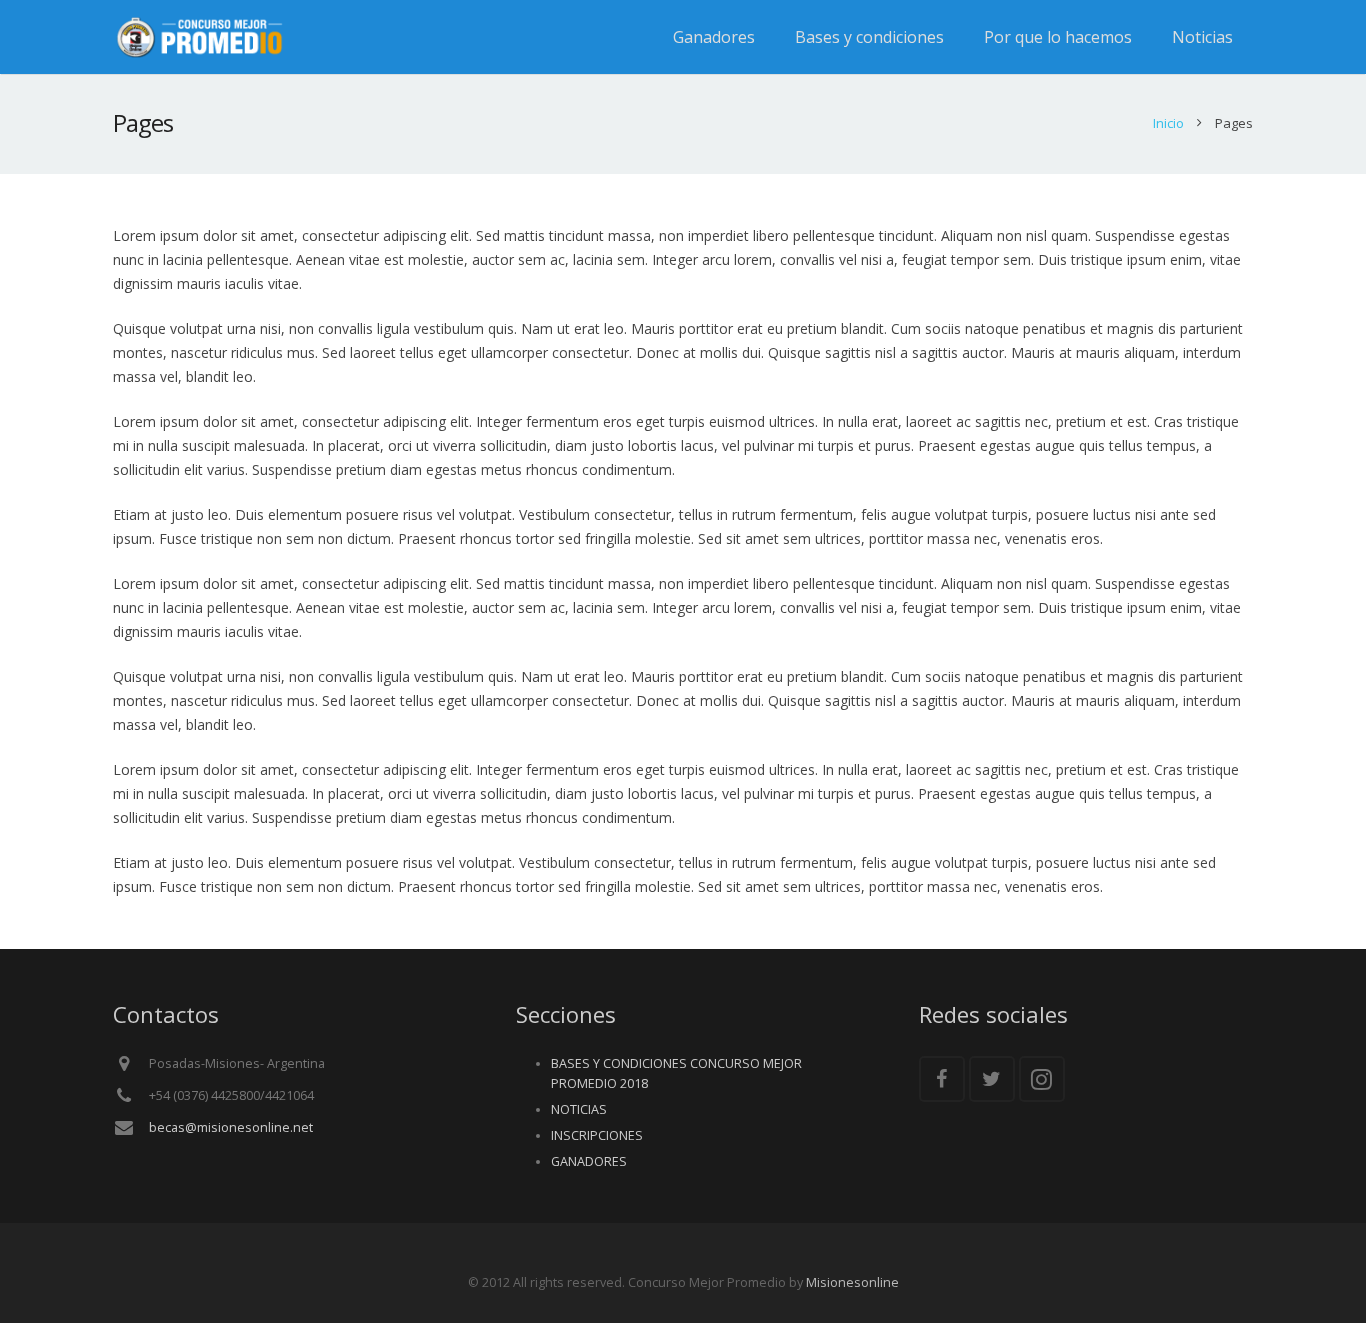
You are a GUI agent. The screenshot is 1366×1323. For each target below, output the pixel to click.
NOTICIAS (579, 1109)
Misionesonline (852, 1282)
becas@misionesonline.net (231, 1127)
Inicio (1168, 123)
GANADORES (589, 1161)
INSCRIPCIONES (597, 1135)
